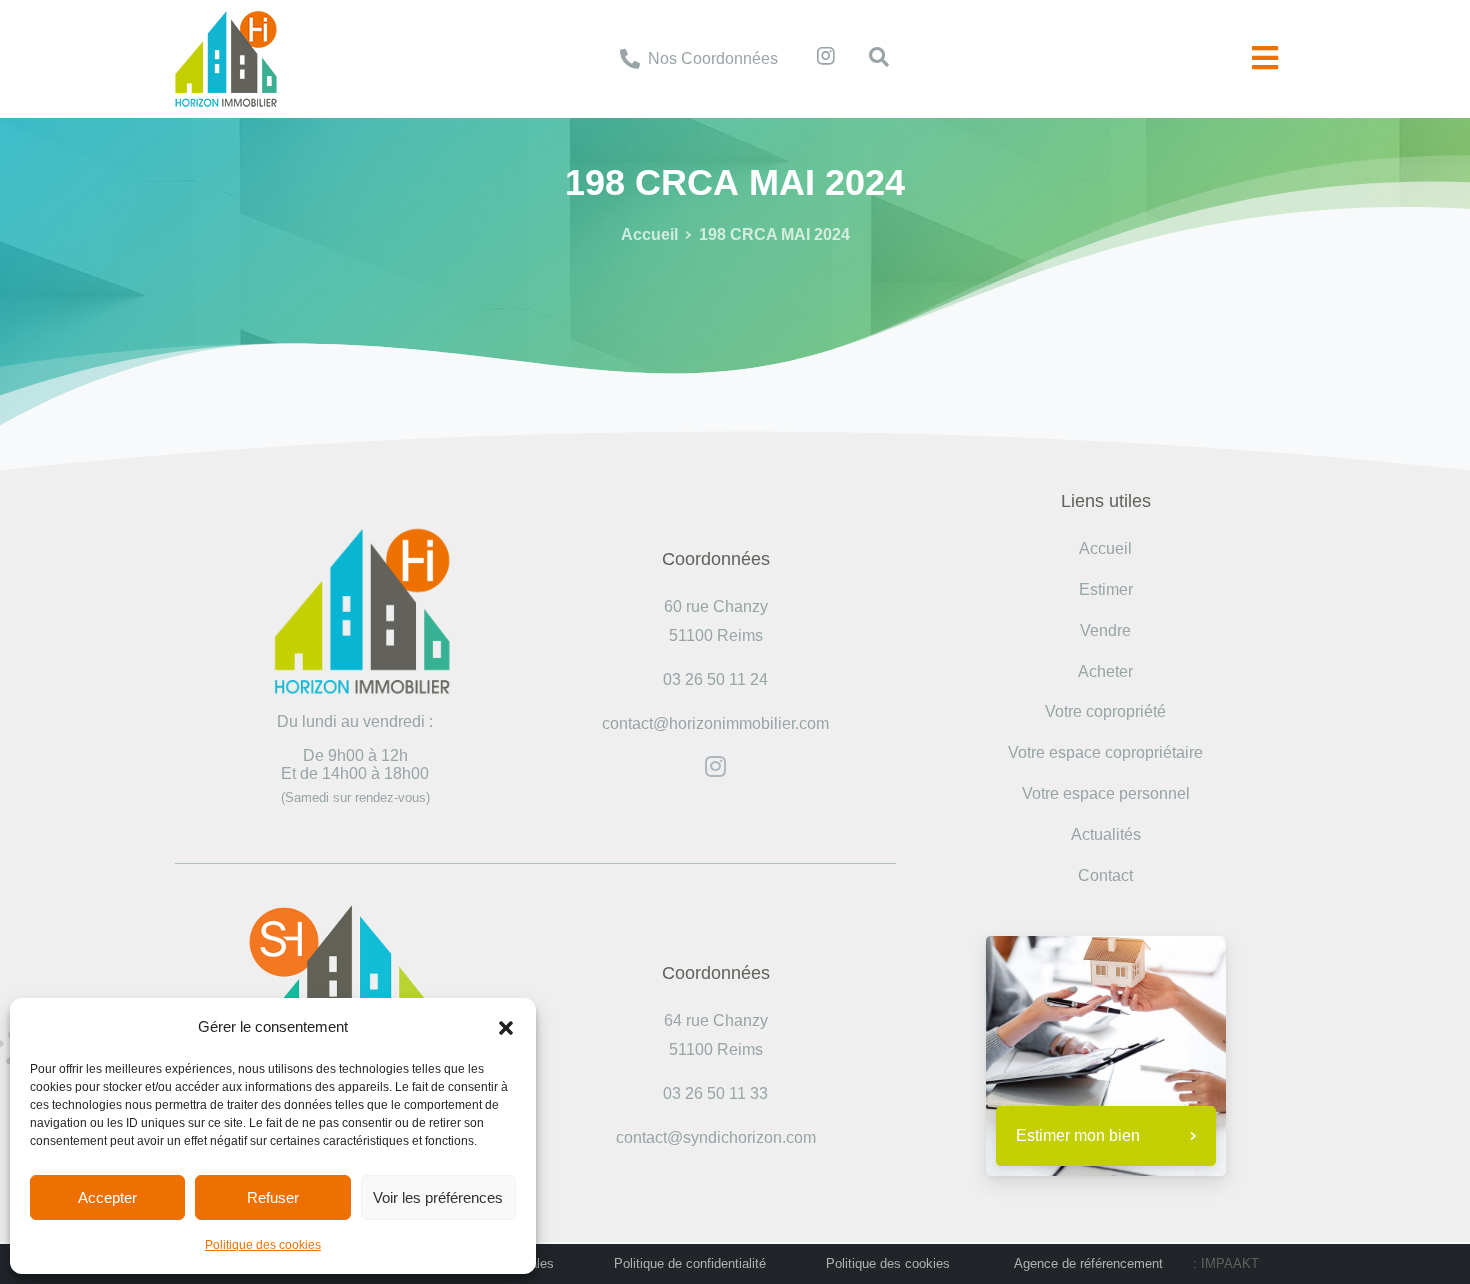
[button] (506, 1027)
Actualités (1106, 834)
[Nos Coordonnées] (630, 59)
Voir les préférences (438, 1197)
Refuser (273, 1197)
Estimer (1106, 589)
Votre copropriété (1105, 711)
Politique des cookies (263, 1245)
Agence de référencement (1088, 1263)
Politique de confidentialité (690, 1263)
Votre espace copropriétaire (1105, 752)
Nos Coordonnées (713, 58)
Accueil (649, 234)
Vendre (1105, 630)
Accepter (107, 1197)
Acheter (1105, 671)
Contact (1105, 875)
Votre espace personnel (1106, 793)
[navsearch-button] (869, 59)
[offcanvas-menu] (1265, 58)
